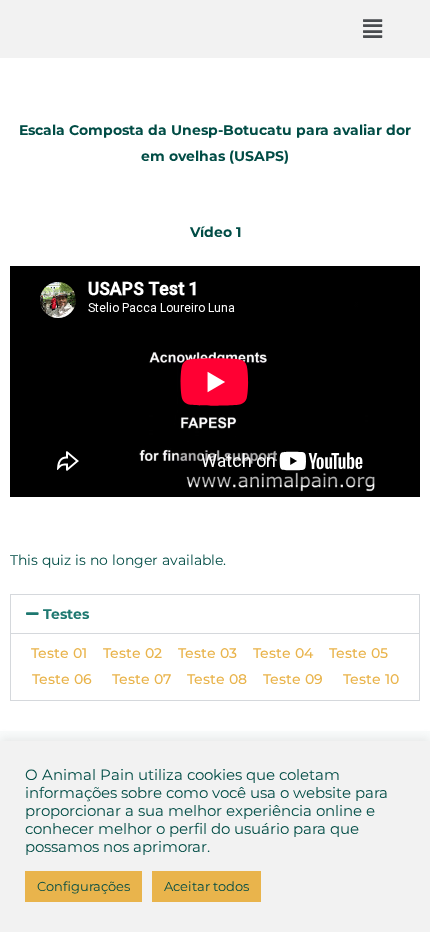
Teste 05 (358, 653)
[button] (373, 29)
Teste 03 (207, 653)
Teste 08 (217, 679)
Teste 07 (141, 679)
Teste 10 (371, 679)
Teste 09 (303, 679)
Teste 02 (132, 653)
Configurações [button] (83, 886)
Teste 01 (59, 653)
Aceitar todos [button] (206, 886)
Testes (66, 614)
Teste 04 (283, 653)
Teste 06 (72, 679)
